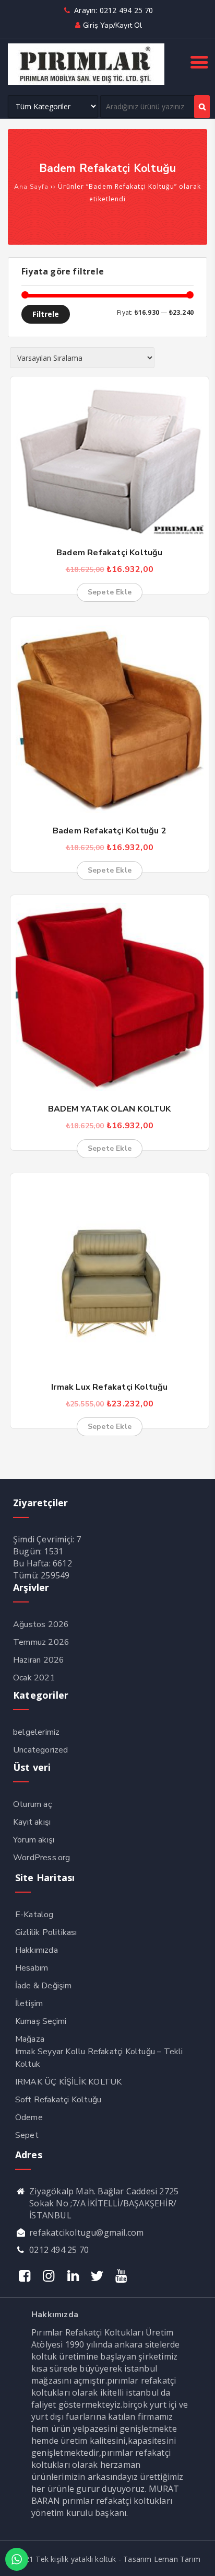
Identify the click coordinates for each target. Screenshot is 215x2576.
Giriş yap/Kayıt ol (112, 25)
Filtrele (46, 314)
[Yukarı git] (197, 2558)
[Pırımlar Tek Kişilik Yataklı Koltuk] (86, 83)
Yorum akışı (34, 1840)
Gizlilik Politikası (46, 1932)
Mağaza (30, 2039)
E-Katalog (34, 1915)
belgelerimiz (36, 1732)
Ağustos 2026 (41, 1624)
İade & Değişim (44, 1986)
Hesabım (32, 1968)
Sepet (27, 2135)
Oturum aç (32, 1804)
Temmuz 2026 (41, 1642)
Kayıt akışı (32, 1822)
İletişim (29, 2003)
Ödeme (29, 2117)
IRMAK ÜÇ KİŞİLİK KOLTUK (69, 2082)
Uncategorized (41, 1750)
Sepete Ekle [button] (110, 592)
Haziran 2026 (39, 1660)
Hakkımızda (37, 1950)
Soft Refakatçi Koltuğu (58, 2100)
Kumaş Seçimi (41, 2021)
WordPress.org (42, 1858)
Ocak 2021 (34, 1678)
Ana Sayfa (31, 187)
